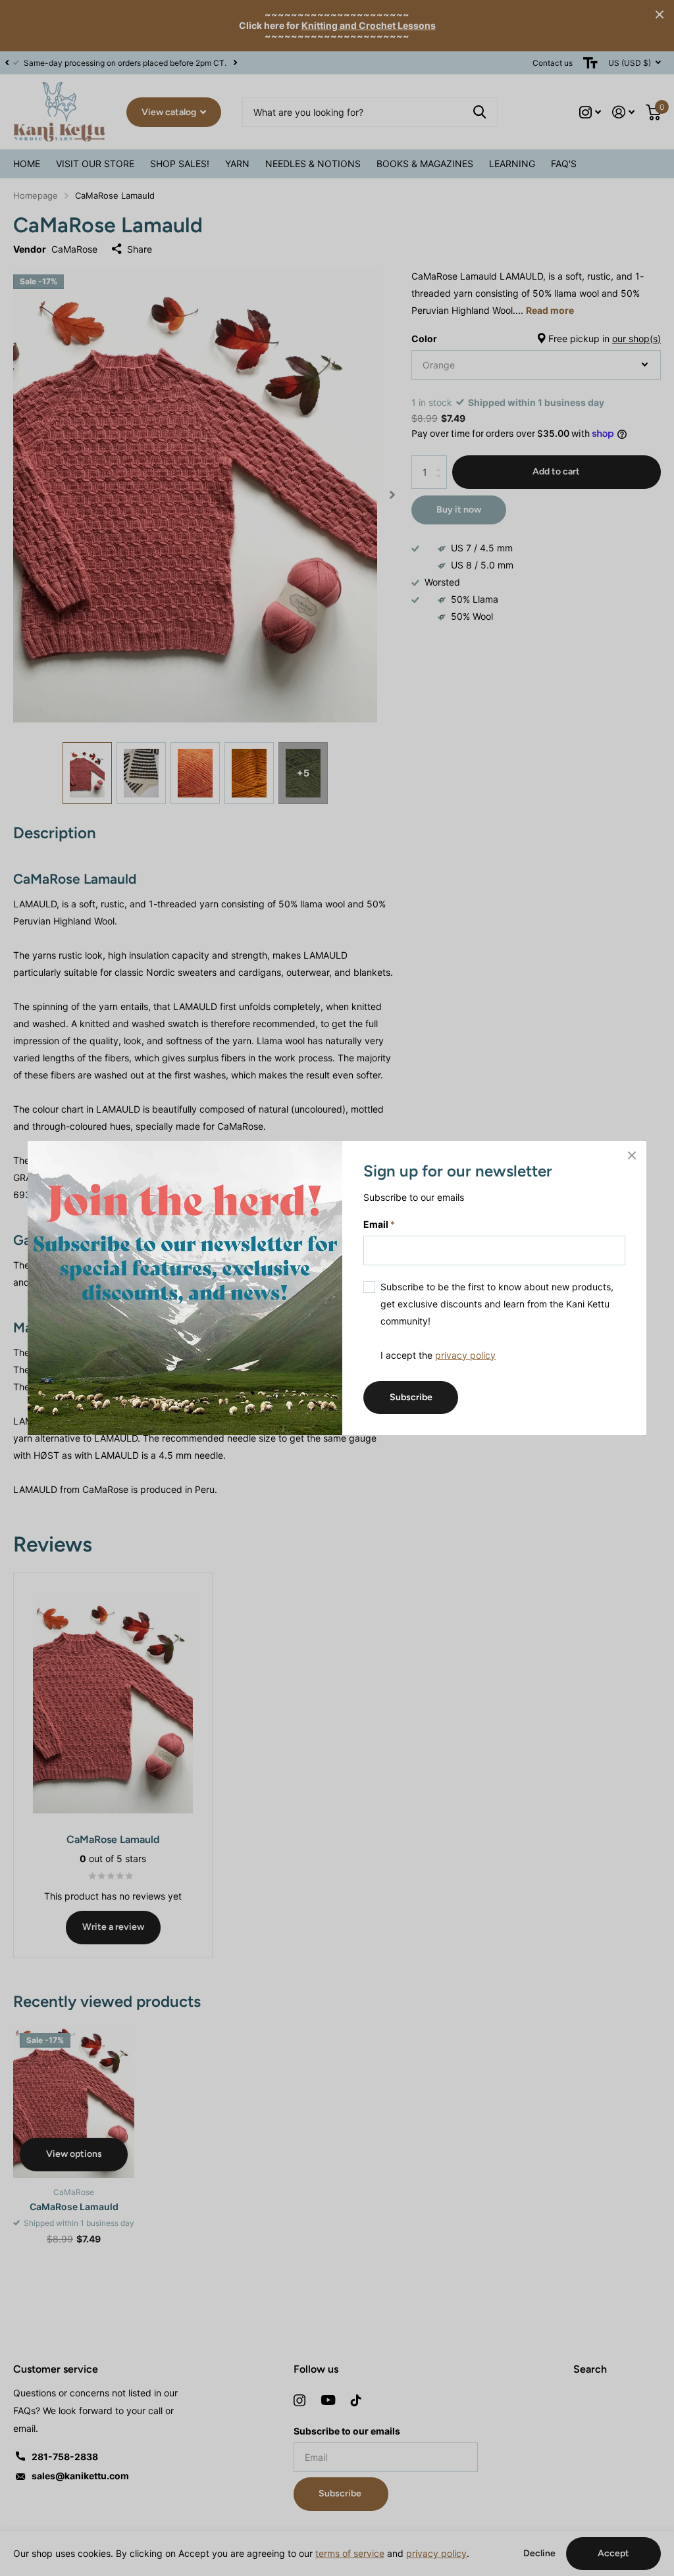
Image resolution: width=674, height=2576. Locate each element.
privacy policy (465, 1354)
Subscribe (411, 1397)
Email (379, 1224)
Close (632, 1155)
